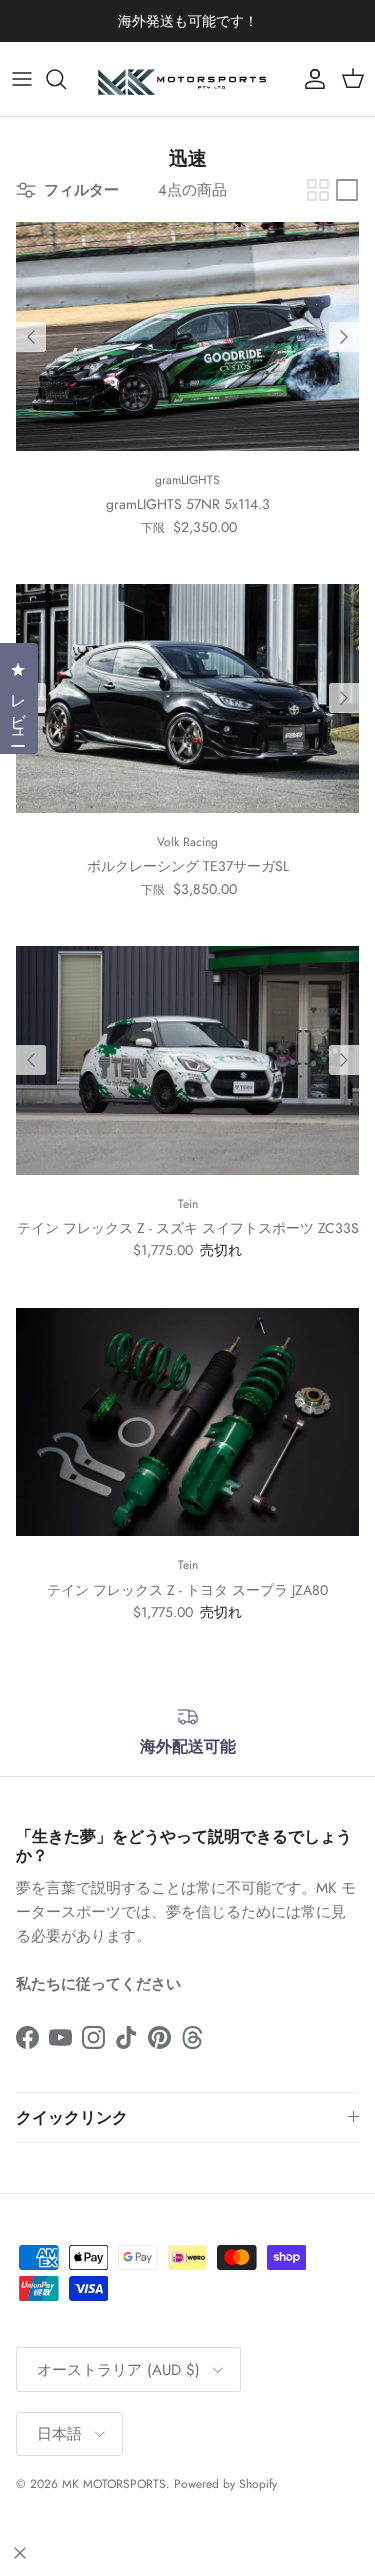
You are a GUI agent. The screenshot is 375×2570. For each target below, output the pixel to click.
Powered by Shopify (225, 2484)
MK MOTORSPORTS (114, 2484)
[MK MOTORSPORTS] (188, 79)
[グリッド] (318, 190)
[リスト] (347, 190)
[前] (31, 337)
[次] (344, 337)
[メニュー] (22, 79)
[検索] (66, 79)
